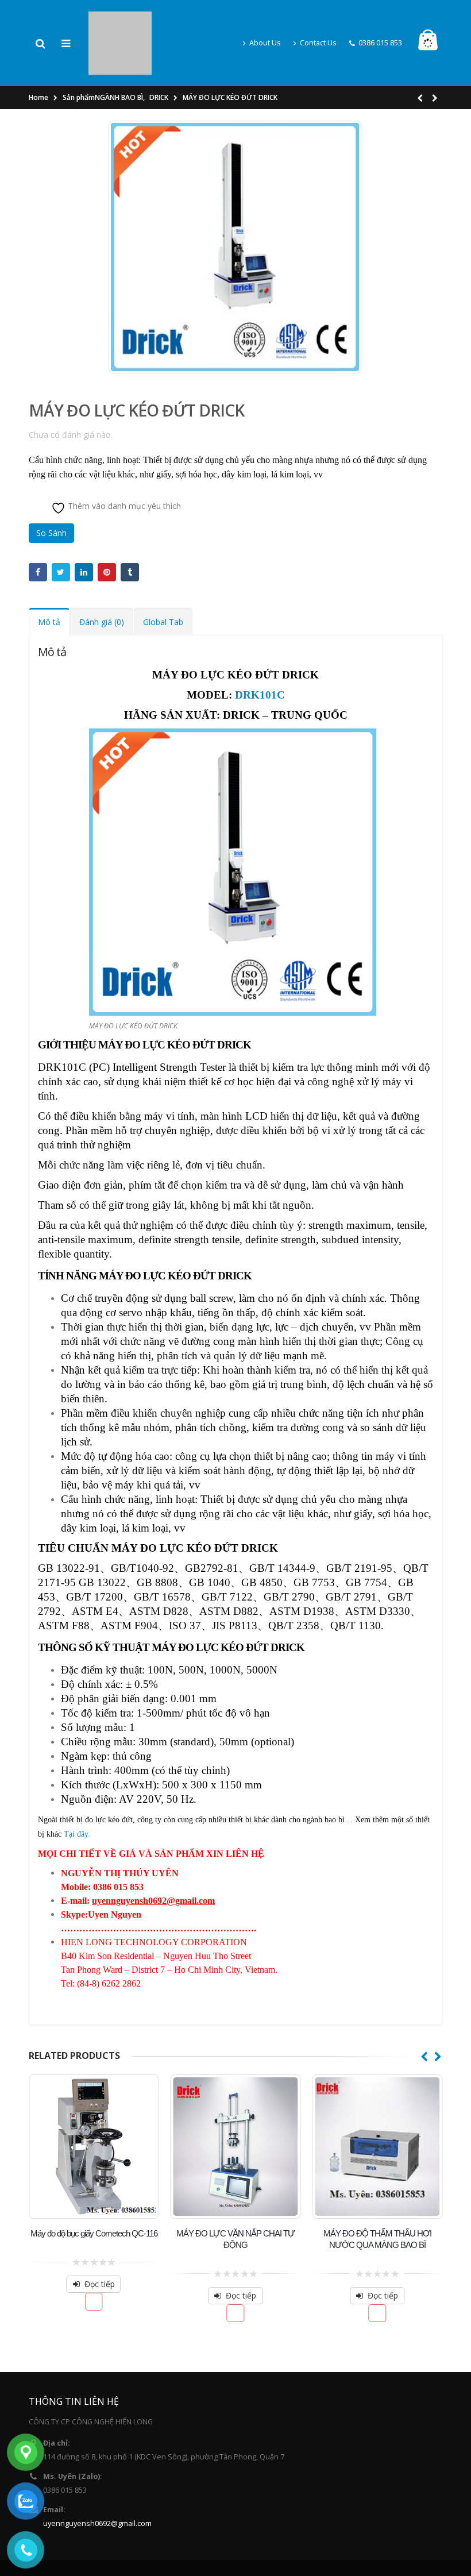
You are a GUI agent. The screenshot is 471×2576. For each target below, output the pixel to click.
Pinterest (107, 535)
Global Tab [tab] (163, 585)
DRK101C (260, 658)
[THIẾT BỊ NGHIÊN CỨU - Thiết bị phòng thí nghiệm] (120, 23)
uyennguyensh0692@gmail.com (97, 2487)
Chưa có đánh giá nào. (71, 398)
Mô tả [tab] (49, 585)
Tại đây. (77, 1797)
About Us (265, 24)
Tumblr (130, 535)
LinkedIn (84, 535)
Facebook (38, 535)
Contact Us (318, 24)
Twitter (61, 535)
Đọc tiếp (100, 2247)
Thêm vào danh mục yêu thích (123, 469)
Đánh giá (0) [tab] (102, 585)
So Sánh (51, 496)
